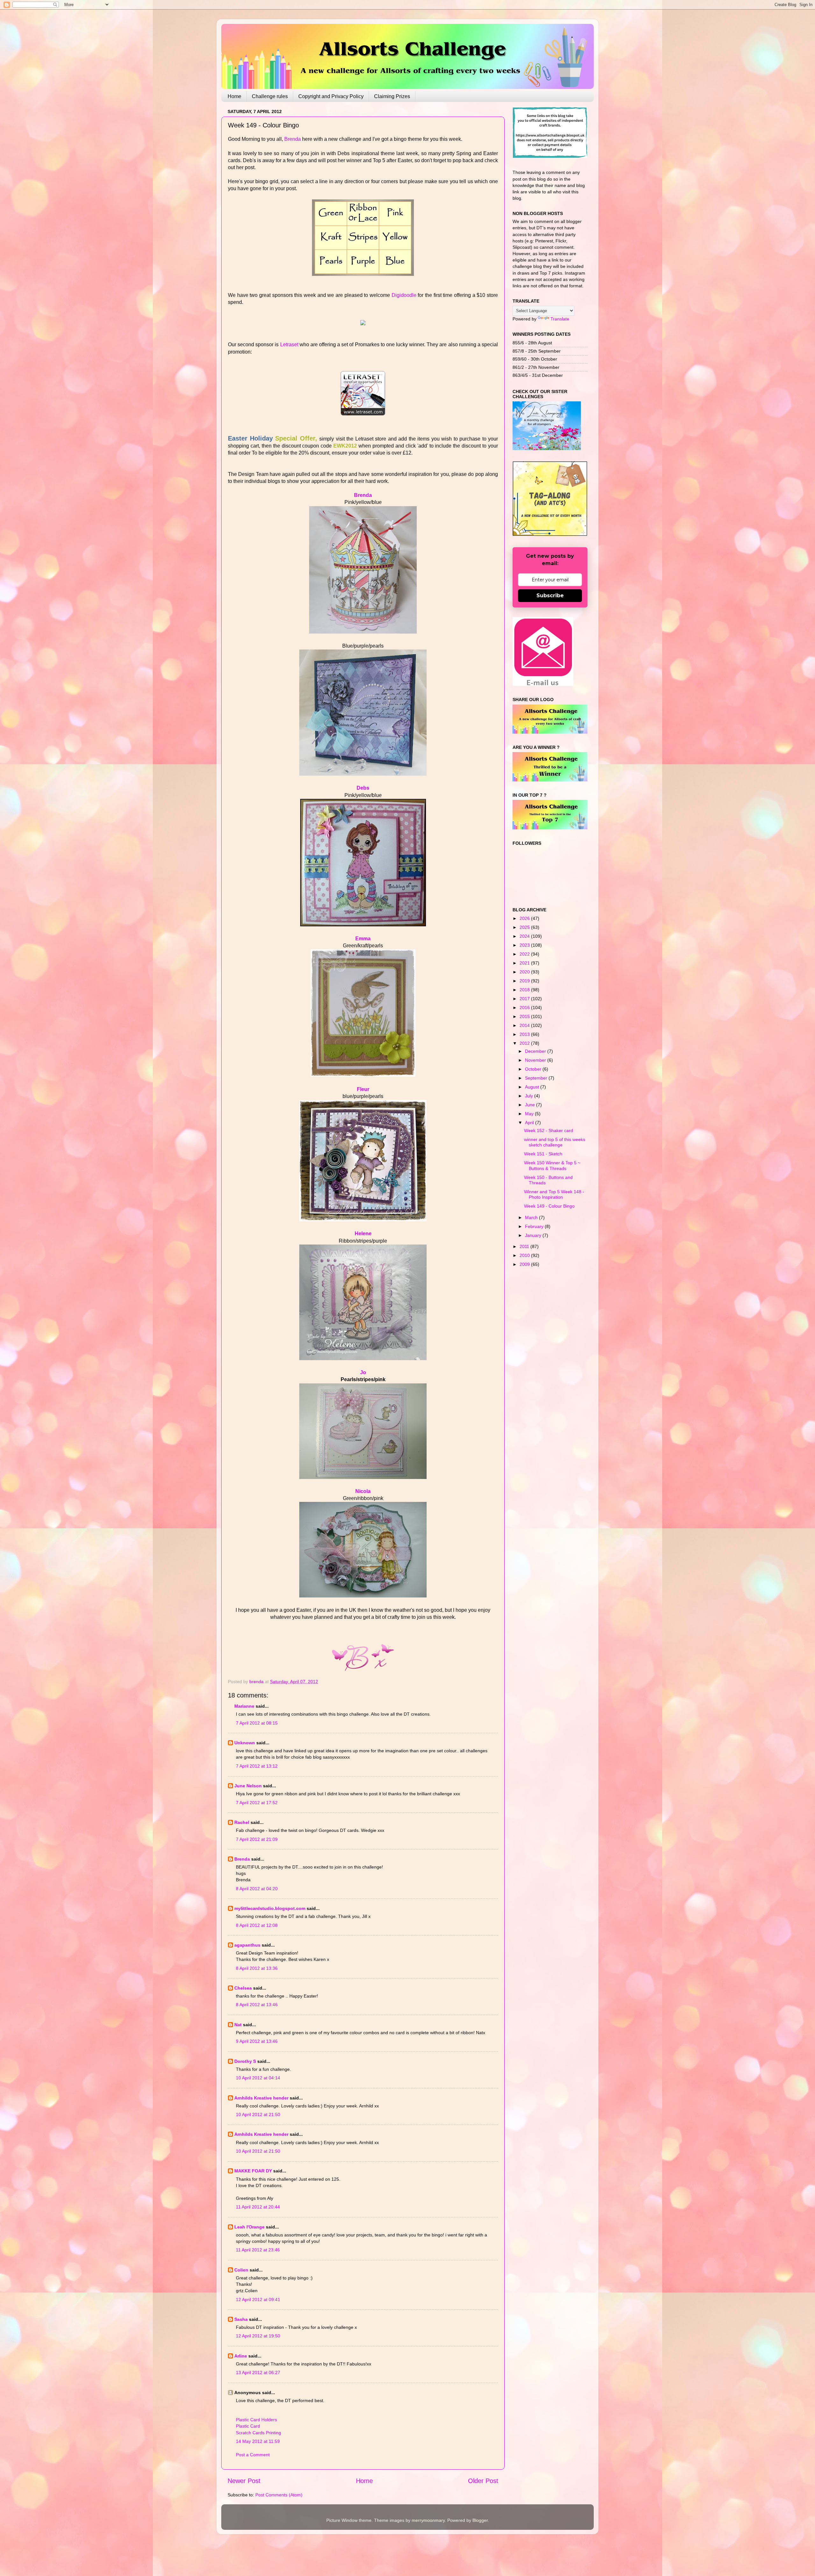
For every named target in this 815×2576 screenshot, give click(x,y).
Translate (560, 319)
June (531, 1105)
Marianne (244, 1706)
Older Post (483, 2481)
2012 (525, 1043)
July (530, 1096)
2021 (525, 963)
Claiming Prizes (392, 96)
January (534, 1235)
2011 (525, 1246)
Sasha (241, 2319)
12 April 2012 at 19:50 (258, 2336)
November (536, 1060)
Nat (238, 2025)
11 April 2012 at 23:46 (258, 2250)
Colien (241, 2270)
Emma (363, 939)
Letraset (289, 344)
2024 (525, 936)
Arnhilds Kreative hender (261, 2098)
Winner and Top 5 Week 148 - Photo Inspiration (554, 1194)
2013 (525, 1034)
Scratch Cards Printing (259, 2433)
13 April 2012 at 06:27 (258, 2372)
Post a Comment (253, 2455)
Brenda (293, 139)
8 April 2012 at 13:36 (257, 1968)
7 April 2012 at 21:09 (257, 1839)
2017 (525, 999)
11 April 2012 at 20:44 (258, 2207)
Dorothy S (245, 2061)
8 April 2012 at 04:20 (257, 1889)
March (532, 1217)
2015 (525, 1016)
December (536, 1051)
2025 (525, 927)
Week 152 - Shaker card (549, 1130)
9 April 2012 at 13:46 (257, 2041)
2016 (525, 1008)
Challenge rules (270, 96)
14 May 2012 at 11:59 (258, 2441)
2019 (525, 981)
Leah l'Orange (249, 2227)
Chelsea (243, 1988)
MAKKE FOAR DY (253, 2171)
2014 (525, 1025)
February (535, 1226)
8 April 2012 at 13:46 (257, 2005)
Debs (363, 788)
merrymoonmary (428, 2520)
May (530, 1114)
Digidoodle (404, 295)
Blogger (480, 2520)
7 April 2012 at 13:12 (257, 1766)
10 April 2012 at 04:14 (258, 2078)
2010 (525, 1255)
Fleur (363, 1089)
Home (234, 96)
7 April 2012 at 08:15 (257, 1723)
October (534, 1069)
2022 (525, 954)
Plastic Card (248, 2426)
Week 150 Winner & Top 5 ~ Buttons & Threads (552, 1165)
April (530, 1123)
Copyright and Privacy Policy (331, 96)
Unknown (245, 1743)
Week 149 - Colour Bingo (549, 1206)
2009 (525, 1264)
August (533, 1087)
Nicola (363, 1491)
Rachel (242, 1822)
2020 (525, 972)
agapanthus (247, 1945)
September (537, 1078)
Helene (363, 1234)
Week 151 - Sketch (543, 1154)
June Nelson (248, 1786)
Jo (363, 1372)
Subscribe (550, 596)
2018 (525, 990)
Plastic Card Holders (256, 2420)
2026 (525, 918)
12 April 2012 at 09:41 (258, 2300)
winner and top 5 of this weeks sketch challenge (555, 1142)
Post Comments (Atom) (279, 2495)
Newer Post (244, 2481)
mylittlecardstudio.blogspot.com (270, 1908)
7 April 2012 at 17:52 (257, 1803)
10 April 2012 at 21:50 (258, 2114)
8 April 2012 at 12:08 (257, 1925)
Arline (241, 2356)
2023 (525, 945)
